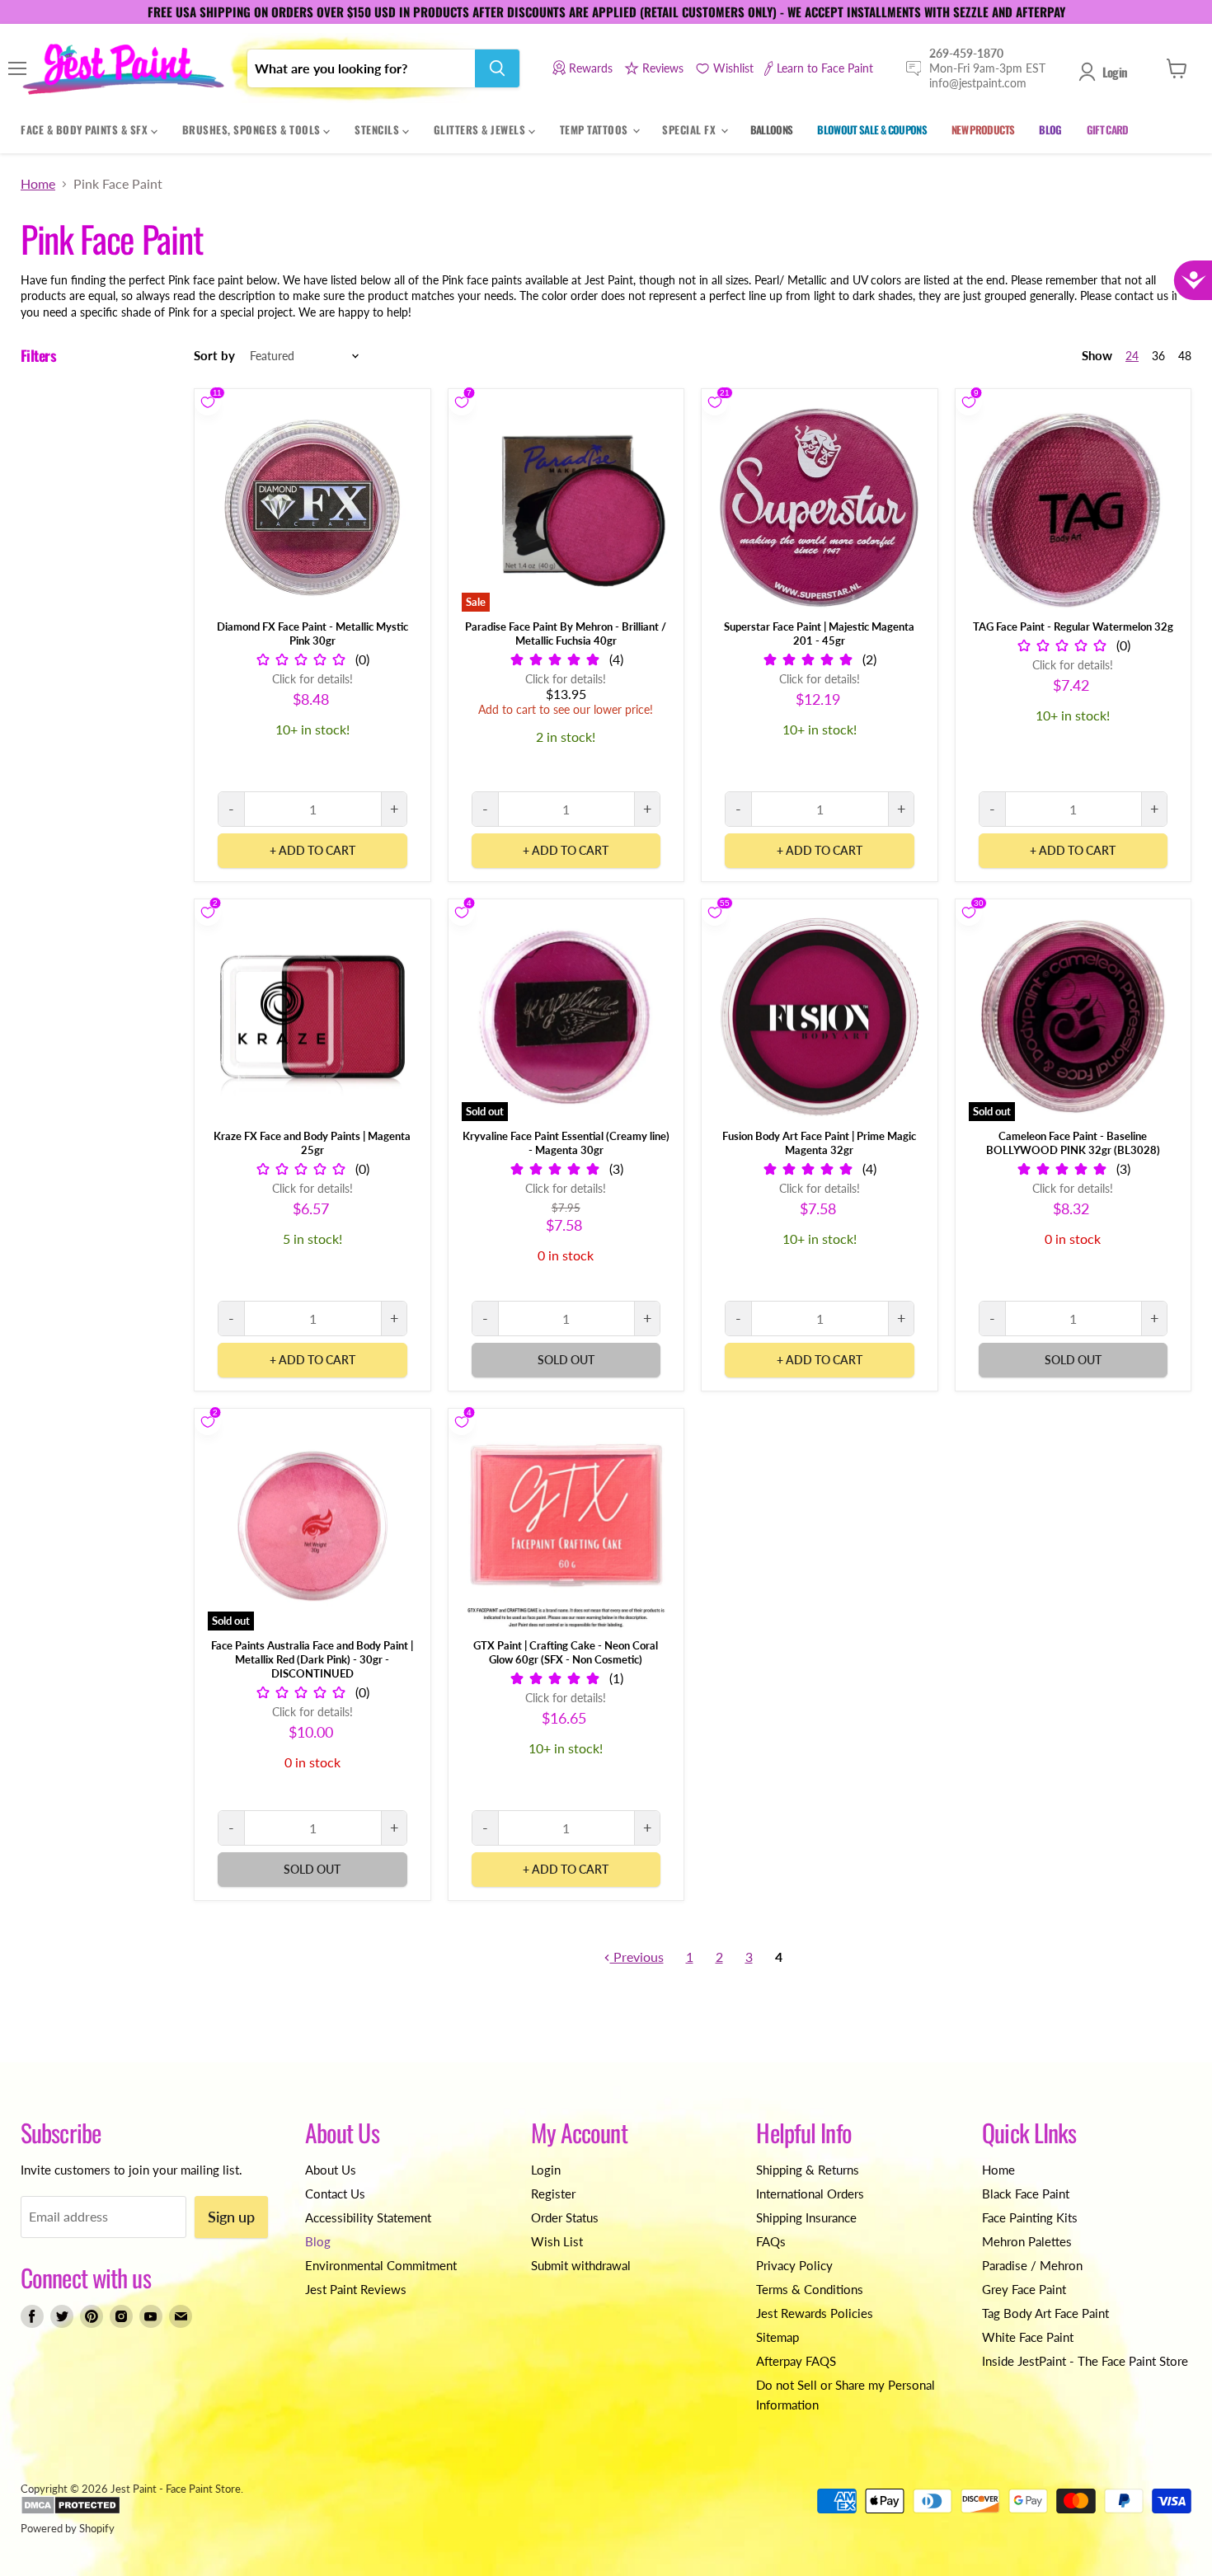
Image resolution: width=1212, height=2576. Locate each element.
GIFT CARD (1108, 129)
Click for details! (312, 679)
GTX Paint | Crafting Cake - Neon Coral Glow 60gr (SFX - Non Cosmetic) (566, 1652)
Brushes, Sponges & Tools (253, 129)
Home (38, 184)
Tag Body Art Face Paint (1045, 2313)
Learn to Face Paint (825, 68)
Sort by (214, 356)
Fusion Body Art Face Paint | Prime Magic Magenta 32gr (819, 1143)
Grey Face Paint (1024, 2289)
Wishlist (733, 68)
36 (1158, 356)
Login (1115, 72)
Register (553, 2194)
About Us (331, 2170)
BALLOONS (772, 129)
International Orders (810, 2194)
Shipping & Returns (808, 2170)
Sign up (231, 2217)
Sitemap (777, 2337)
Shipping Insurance (806, 2217)
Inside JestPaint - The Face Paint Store (1085, 2361)
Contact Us (335, 2194)
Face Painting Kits (1030, 2217)
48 (1185, 356)
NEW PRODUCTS (983, 129)
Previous (637, 1957)
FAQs (771, 2241)
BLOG (1050, 129)
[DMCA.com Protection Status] (70, 2511)
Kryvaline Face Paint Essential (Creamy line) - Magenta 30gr (566, 1143)
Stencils (378, 129)
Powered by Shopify (68, 2528)
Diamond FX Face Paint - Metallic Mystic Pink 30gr (312, 633)
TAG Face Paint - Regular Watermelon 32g (1073, 626)
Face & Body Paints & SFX (86, 129)
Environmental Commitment (381, 2265)
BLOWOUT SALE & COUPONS (872, 129)
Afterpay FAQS (796, 2361)
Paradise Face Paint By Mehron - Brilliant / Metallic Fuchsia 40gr (566, 633)
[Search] (497, 68)
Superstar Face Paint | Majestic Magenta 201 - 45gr (819, 633)
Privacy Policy (794, 2265)
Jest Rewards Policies (815, 2313)
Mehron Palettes (1027, 2241)
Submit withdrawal (581, 2265)
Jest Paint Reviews (356, 2289)
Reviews (663, 68)
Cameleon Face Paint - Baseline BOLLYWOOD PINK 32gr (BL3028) (1073, 1143)
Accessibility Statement (368, 2217)
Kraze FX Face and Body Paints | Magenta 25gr (312, 1143)
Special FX (691, 129)
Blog (318, 2241)
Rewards (591, 68)
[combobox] (361, 68)
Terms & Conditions (810, 2289)
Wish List (557, 2241)
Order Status (565, 2217)
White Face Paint (1028, 2337)
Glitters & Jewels (481, 129)
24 (1132, 356)
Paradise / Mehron (1032, 2265)
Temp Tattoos (596, 129)
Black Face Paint (1026, 2194)
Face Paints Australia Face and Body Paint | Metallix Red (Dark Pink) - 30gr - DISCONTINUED (312, 1659)
